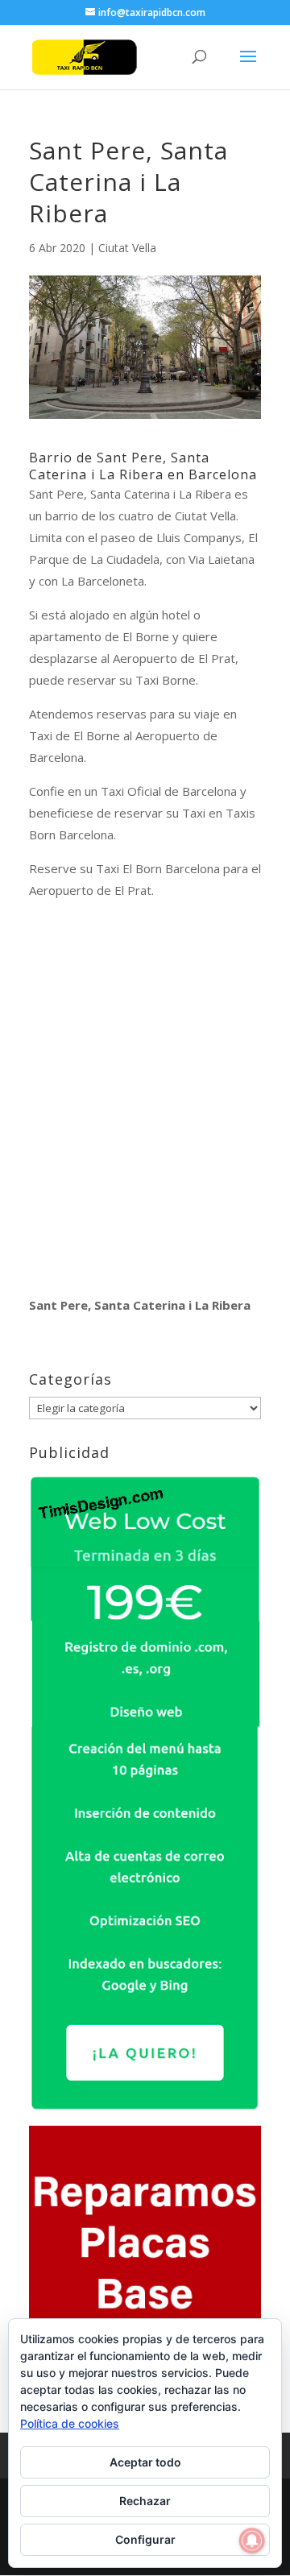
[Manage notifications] (252, 2541)
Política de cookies (70, 2423)
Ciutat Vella (127, 248)
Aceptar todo (145, 2462)
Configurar (145, 2539)
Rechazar (145, 2501)
